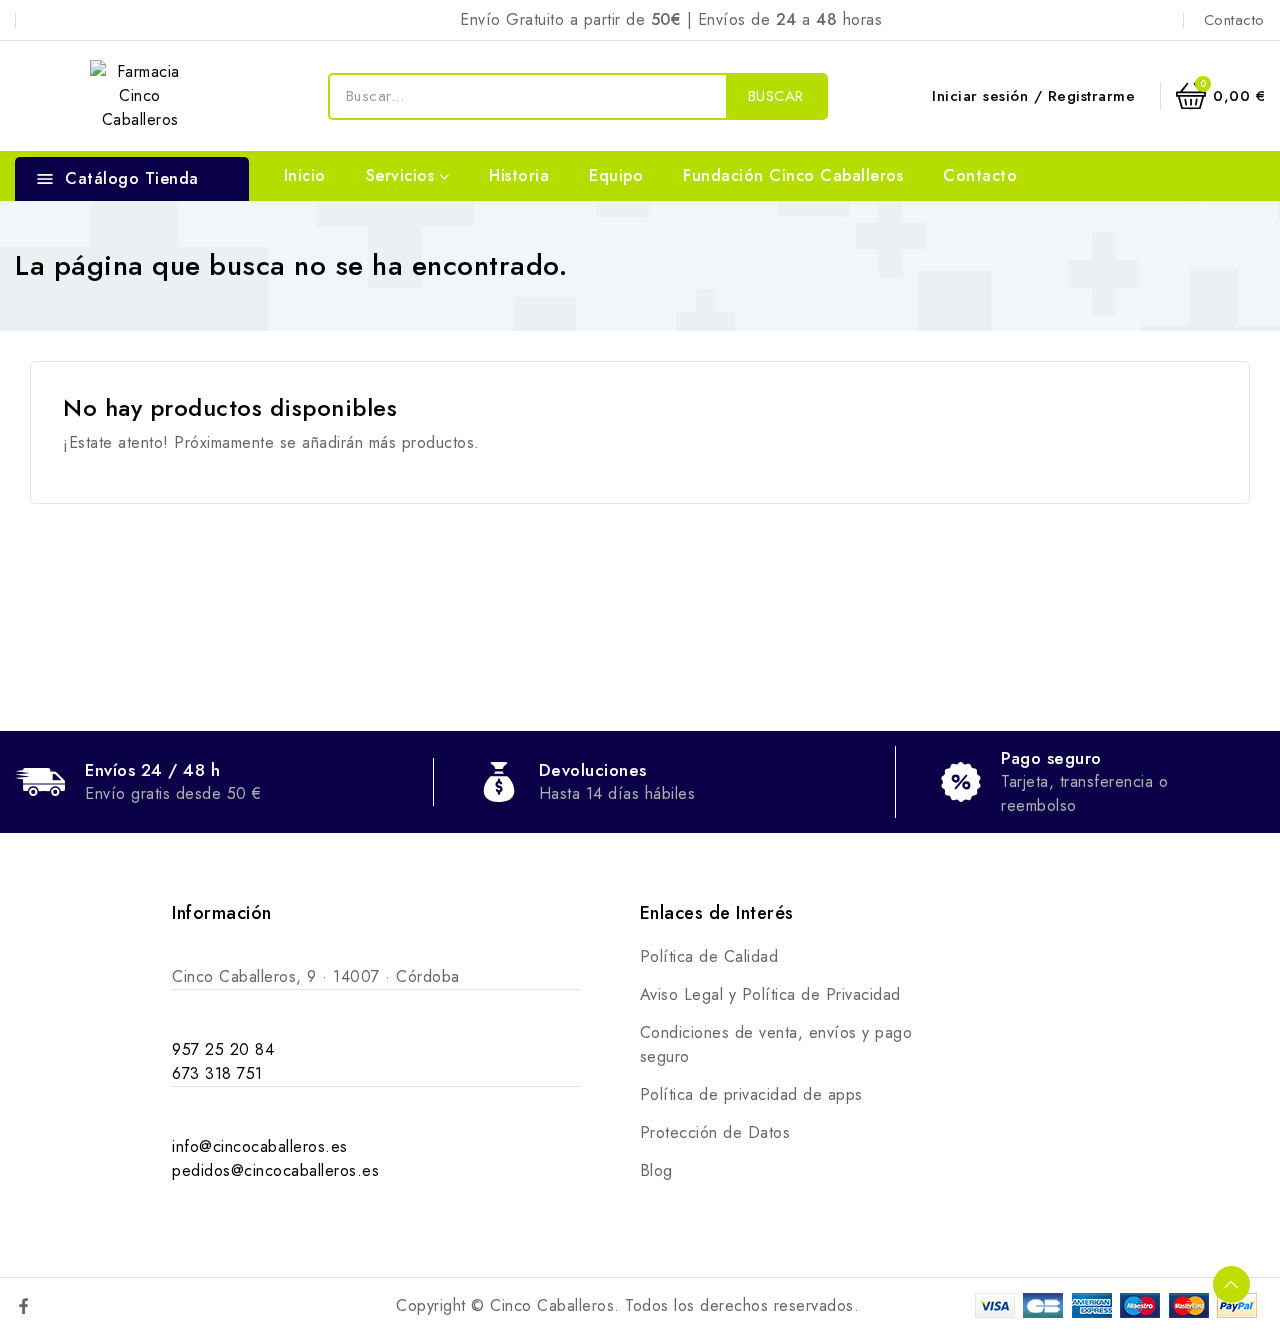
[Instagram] (67, 1306)
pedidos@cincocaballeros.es (275, 1170)
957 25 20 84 (223, 1049)
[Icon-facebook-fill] (24, 1306)
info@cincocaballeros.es (260, 1146)
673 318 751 (217, 1073)
